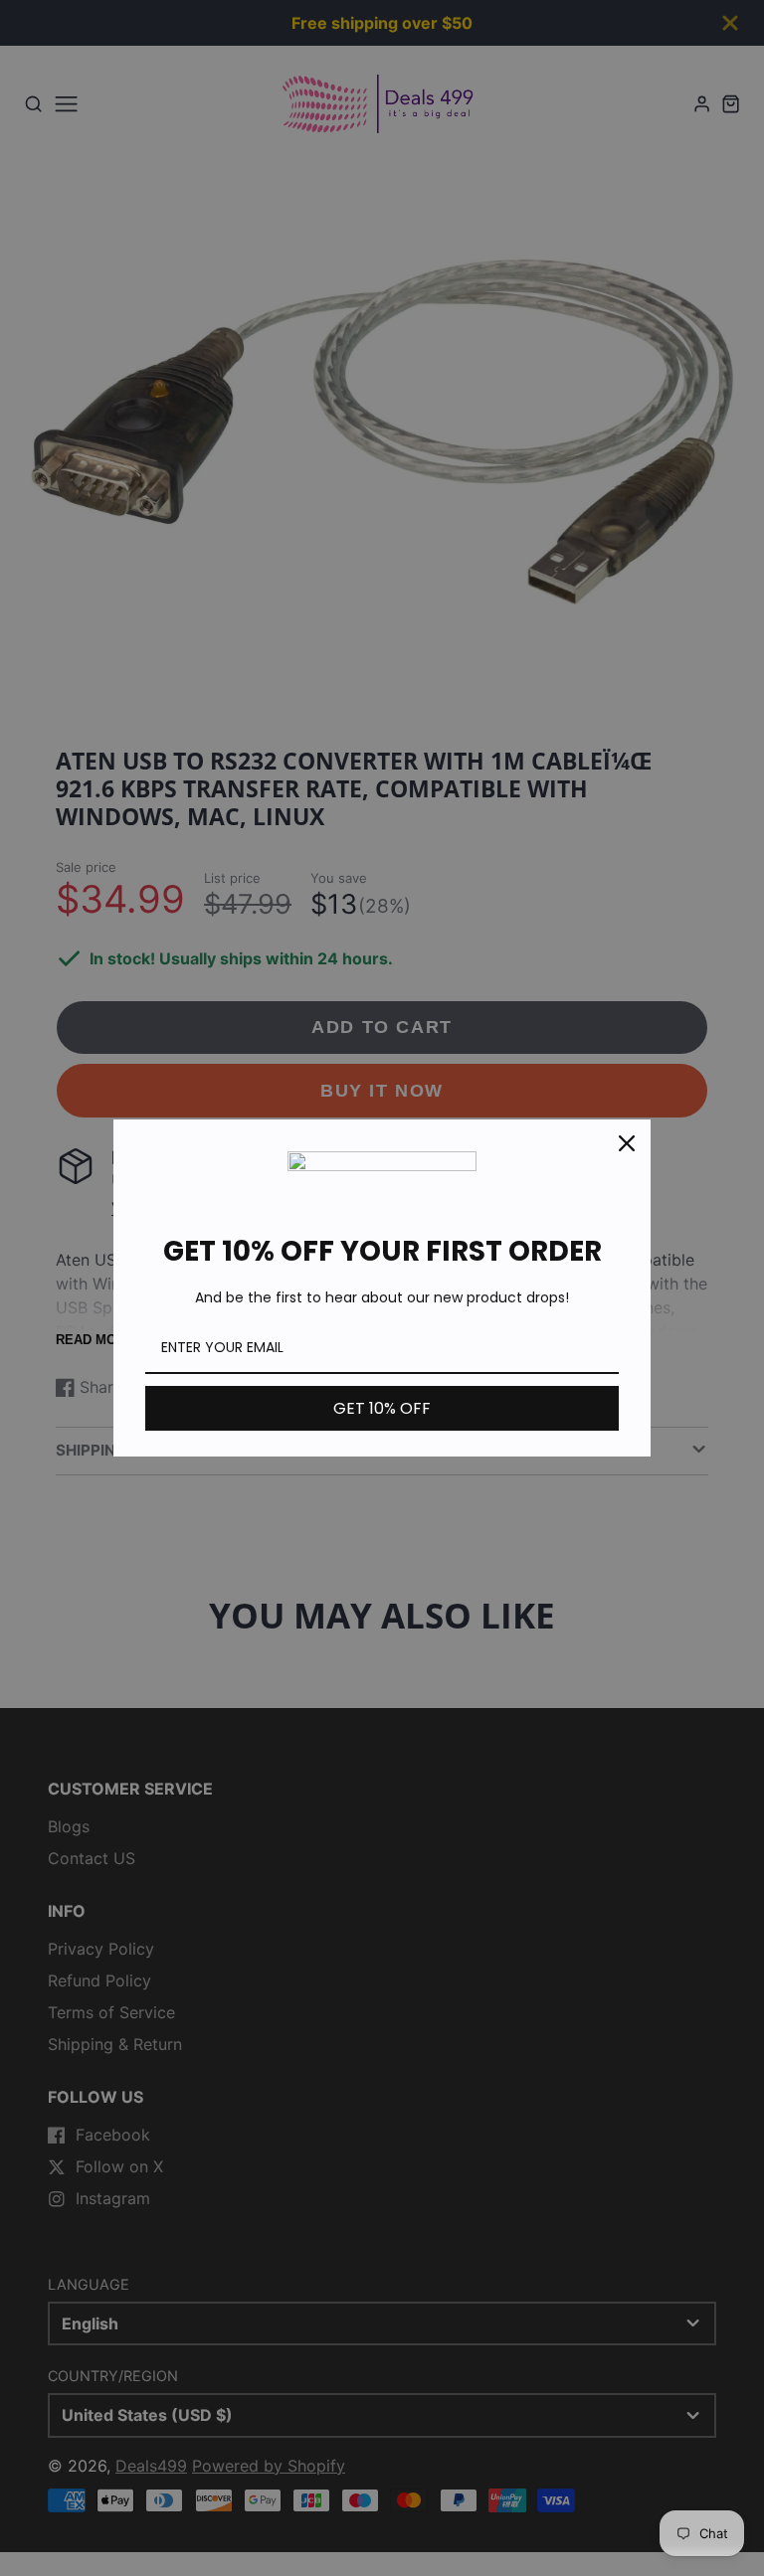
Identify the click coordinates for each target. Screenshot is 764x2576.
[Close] (627, 1143)
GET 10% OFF (382, 1408)
